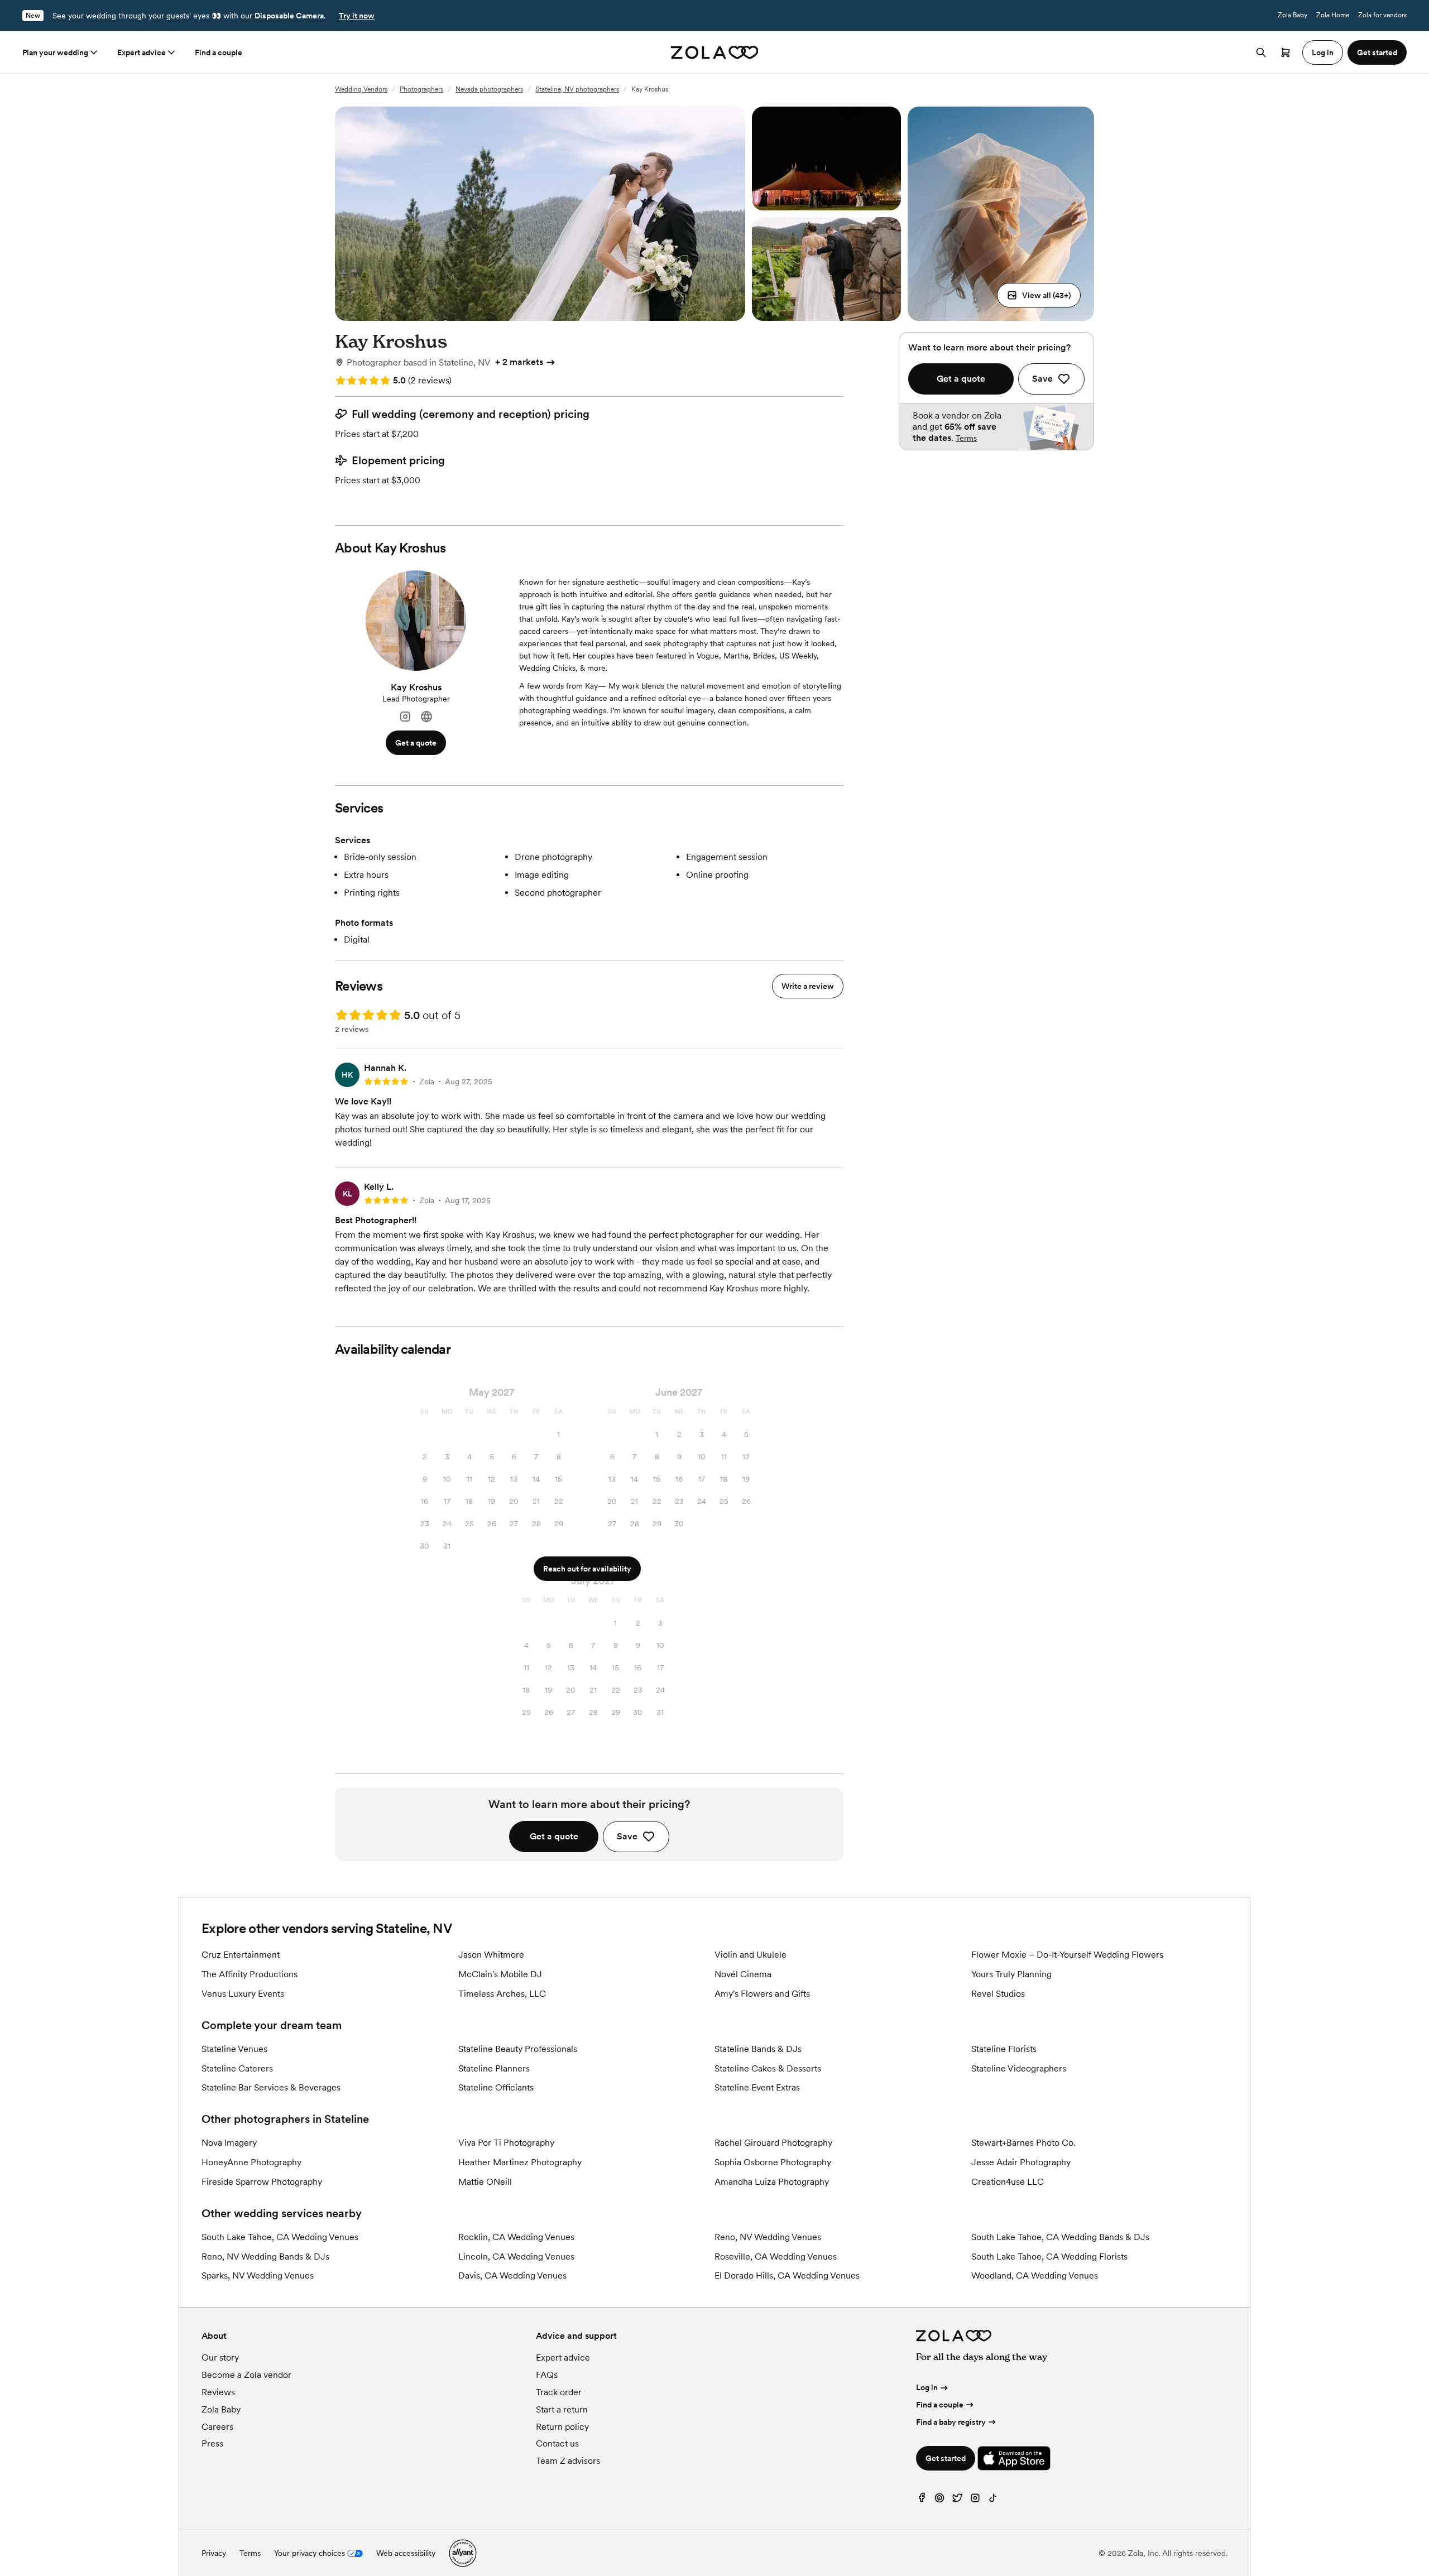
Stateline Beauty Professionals (518, 2049)
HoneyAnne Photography (251, 2162)
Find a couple (219, 52)
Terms (966, 438)
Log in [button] (1323, 52)
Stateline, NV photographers (577, 89)
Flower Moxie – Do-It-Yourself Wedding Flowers (1067, 1955)
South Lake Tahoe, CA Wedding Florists (1049, 2257)
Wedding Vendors (361, 89)
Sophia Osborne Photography (773, 2162)
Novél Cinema (743, 1974)
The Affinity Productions (250, 1974)
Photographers (421, 89)
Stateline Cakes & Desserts (768, 2068)
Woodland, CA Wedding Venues (1035, 2275)
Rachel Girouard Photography (773, 2143)
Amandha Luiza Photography (772, 2182)
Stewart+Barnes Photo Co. (1023, 2143)
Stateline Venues (234, 2049)
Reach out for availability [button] (587, 1569)
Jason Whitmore (491, 1955)
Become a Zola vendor (246, 2375)
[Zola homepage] (715, 52)
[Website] (426, 717)
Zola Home (1333, 15)
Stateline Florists (1004, 2049)
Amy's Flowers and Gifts (762, 1994)
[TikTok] (993, 2500)
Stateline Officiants (496, 2087)
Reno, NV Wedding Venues (768, 2237)
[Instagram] (405, 717)
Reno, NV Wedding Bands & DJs (265, 2257)
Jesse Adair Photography (1021, 2162)
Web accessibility (406, 2553)
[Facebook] (922, 2500)
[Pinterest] (939, 2500)
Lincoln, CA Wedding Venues (516, 2257)
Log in (927, 2387)
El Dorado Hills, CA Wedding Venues (787, 2275)
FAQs (547, 2375)
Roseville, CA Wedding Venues (776, 2257)
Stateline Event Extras (757, 2087)
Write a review (808, 986)
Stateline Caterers (237, 2068)
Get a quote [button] (416, 743)
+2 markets (519, 362)
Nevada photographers (489, 89)
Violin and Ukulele (751, 1955)
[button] (1039, 295)
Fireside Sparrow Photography (262, 2182)
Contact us (557, 2443)
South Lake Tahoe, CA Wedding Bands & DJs (1060, 2237)
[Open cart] (1286, 52)
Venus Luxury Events (243, 1994)
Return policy (562, 2427)
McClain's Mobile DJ (500, 1974)
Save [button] (627, 1836)
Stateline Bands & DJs (758, 2049)
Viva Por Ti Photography (506, 2143)
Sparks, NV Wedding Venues (258, 2275)
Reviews (218, 2392)
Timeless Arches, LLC (502, 1994)
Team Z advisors (568, 2461)
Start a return (562, 2409)
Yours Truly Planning (1011, 1974)
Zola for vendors (1382, 15)
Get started (946, 2458)
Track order (559, 2392)
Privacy (214, 2553)
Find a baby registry (951, 2422)
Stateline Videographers (1019, 2068)
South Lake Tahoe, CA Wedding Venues (280, 2237)
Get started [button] (1377, 52)
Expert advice (142, 52)
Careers (217, 2427)
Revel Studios (998, 1994)
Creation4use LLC (1008, 2182)
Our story (220, 2358)
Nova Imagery (229, 2143)
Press (212, 2443)
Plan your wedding (55, 52)
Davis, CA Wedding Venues (512, 2275)
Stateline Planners (494, 2068)
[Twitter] (957, 2500)
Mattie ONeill (485, 2182)
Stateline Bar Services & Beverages (271, 2087)
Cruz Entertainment (241, 1955)
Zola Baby (1293, 15)
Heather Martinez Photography (520, 2162)
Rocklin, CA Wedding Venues (516, 2237)
